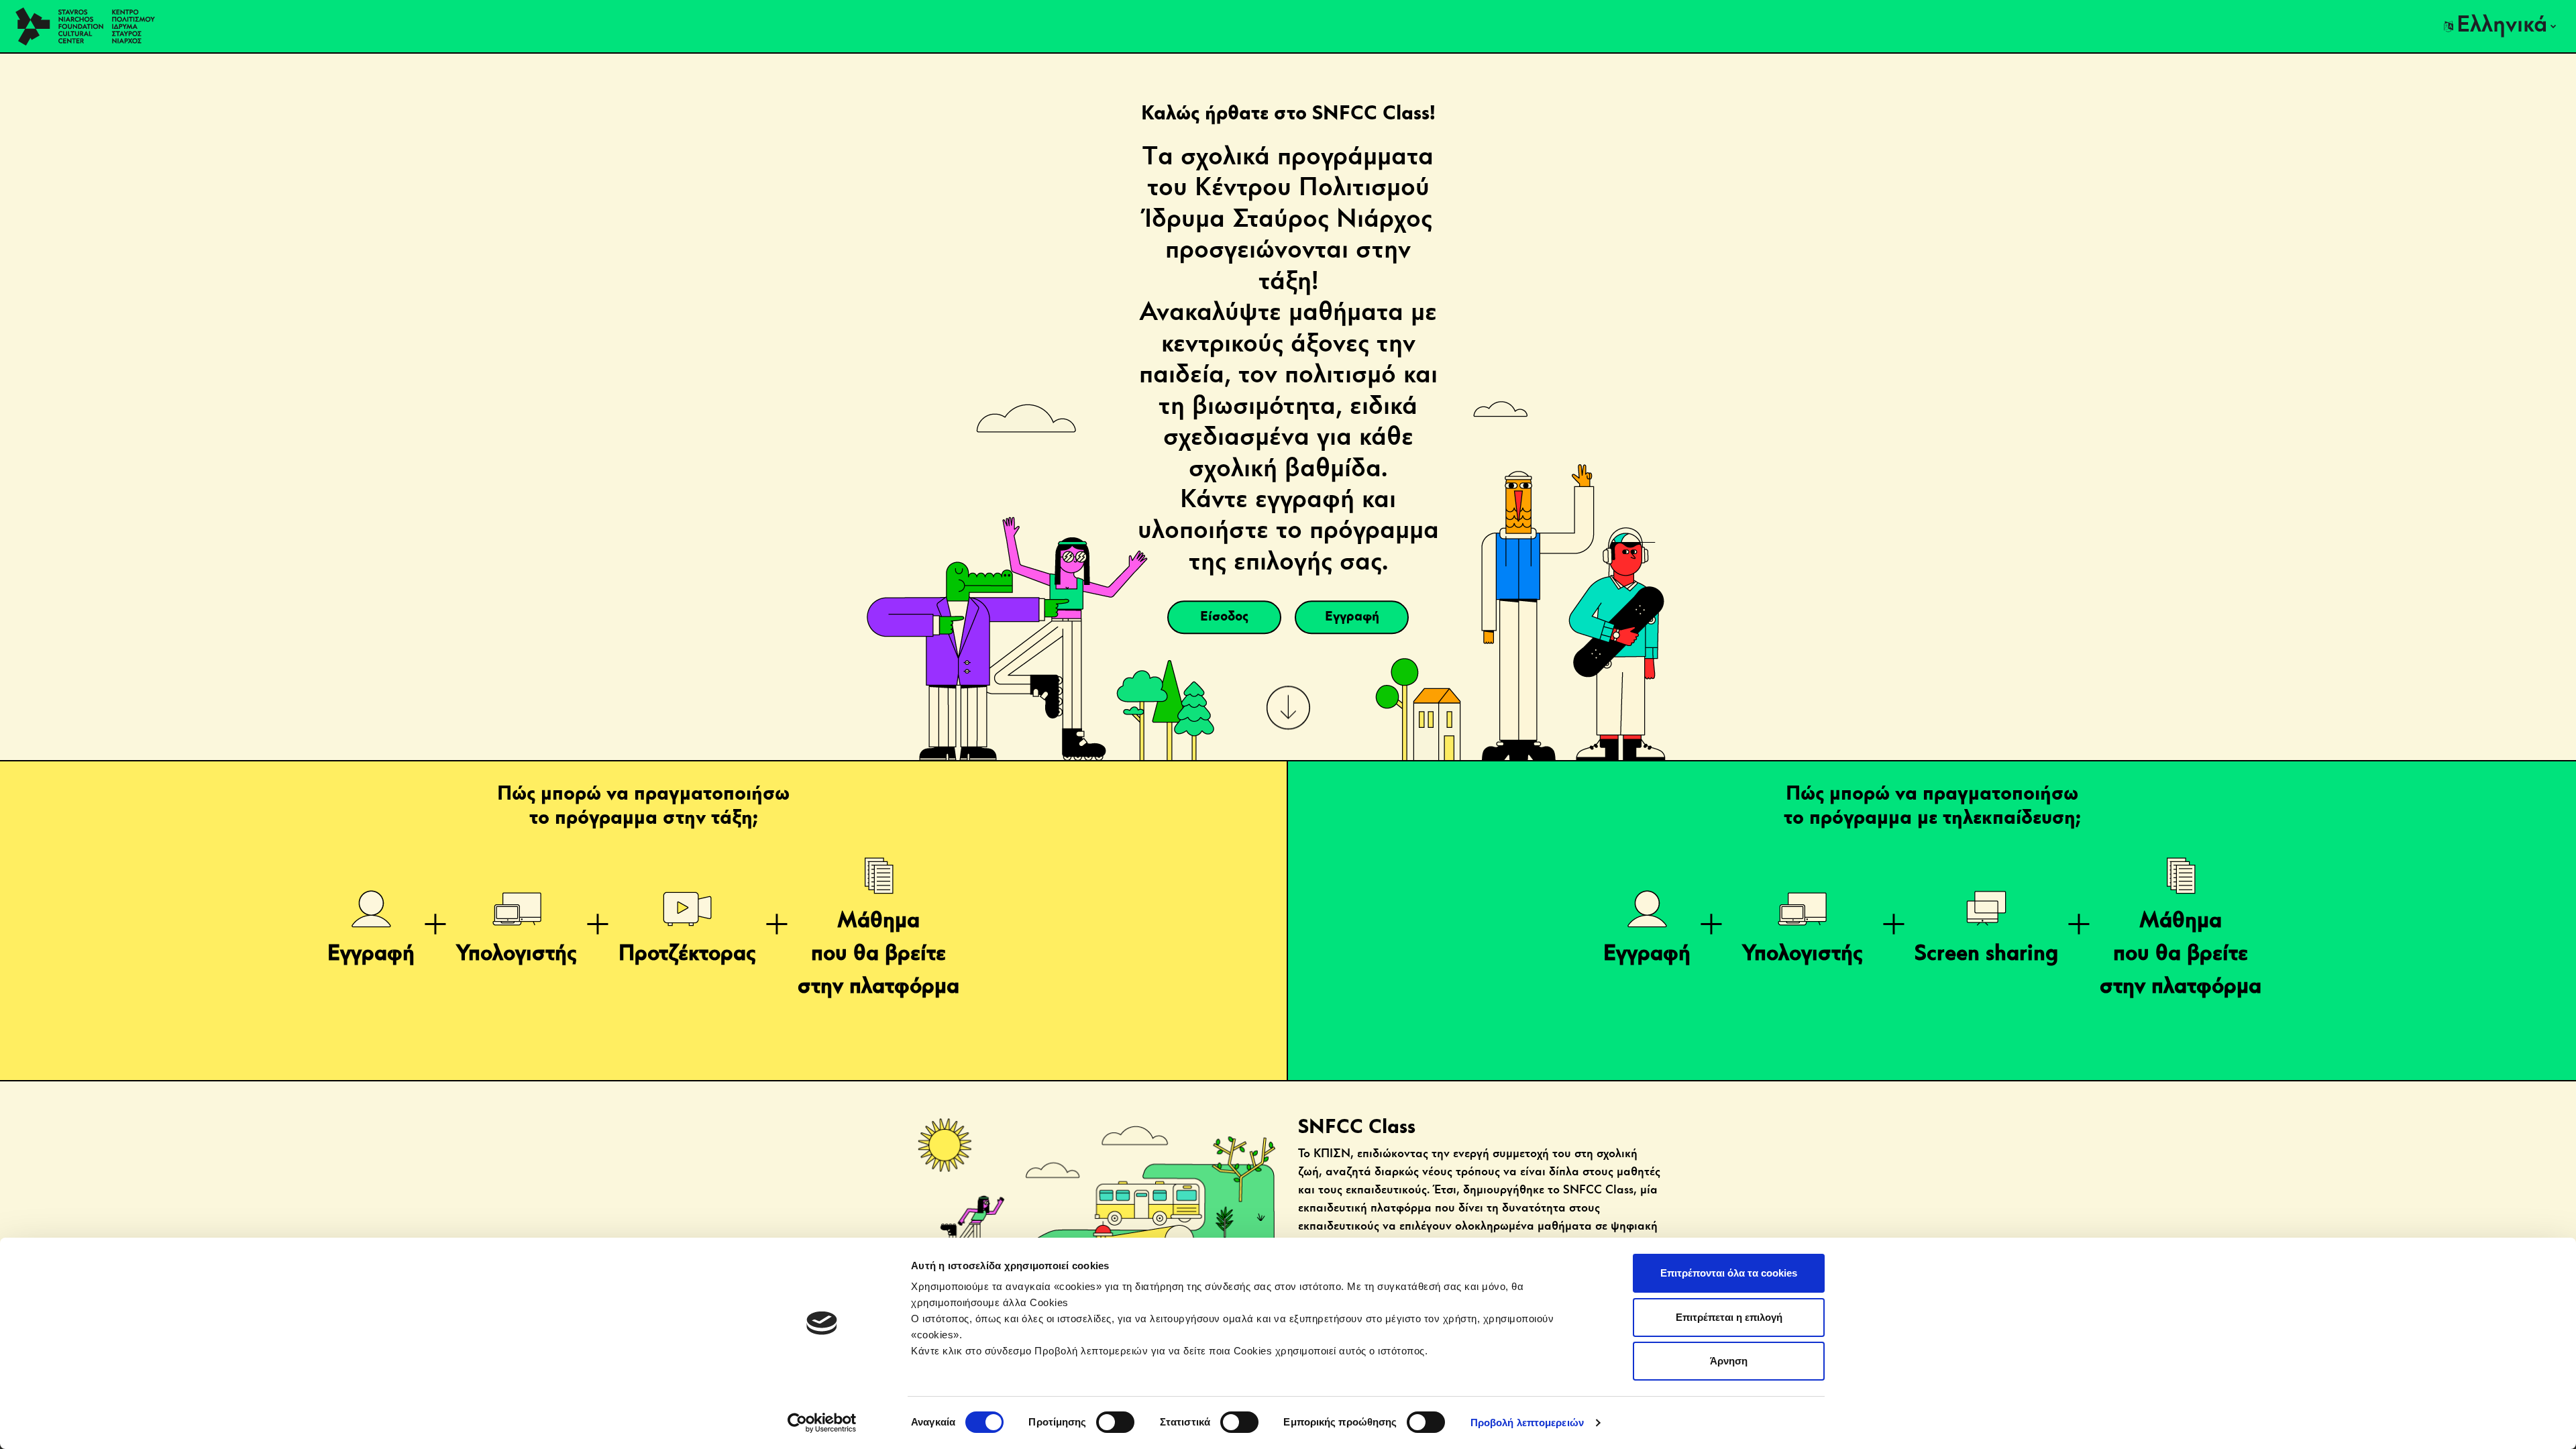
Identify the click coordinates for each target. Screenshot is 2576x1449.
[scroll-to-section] (1288, 708)
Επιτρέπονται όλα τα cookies (1729, 1273)
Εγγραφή (1352, 618)
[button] (2500, 26)
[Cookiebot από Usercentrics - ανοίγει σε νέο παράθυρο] (822, 1423)
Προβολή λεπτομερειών (1527, 1423)
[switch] (1115, 1422)
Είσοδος (1224, 618)
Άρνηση (1729, 1361)
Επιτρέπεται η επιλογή (1729, 1317)
